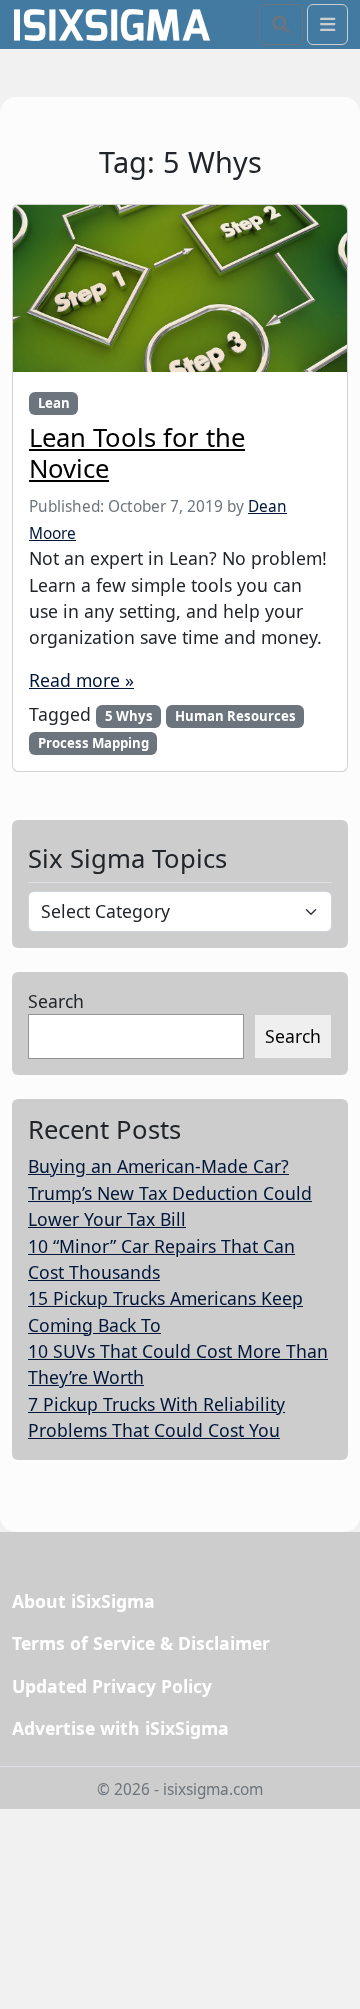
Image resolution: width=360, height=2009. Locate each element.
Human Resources (235, 716)
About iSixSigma (83, 1601)
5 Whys (129, 716)
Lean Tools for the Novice (137, 453)
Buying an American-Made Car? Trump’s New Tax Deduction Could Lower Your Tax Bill (170, 1192)
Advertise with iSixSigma (120, 1728)
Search (56, 1001)
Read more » (81, 680)
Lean (54, 403)
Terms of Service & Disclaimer (141, 1643)
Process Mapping (93, 743)
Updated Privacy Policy (112, 1686)
